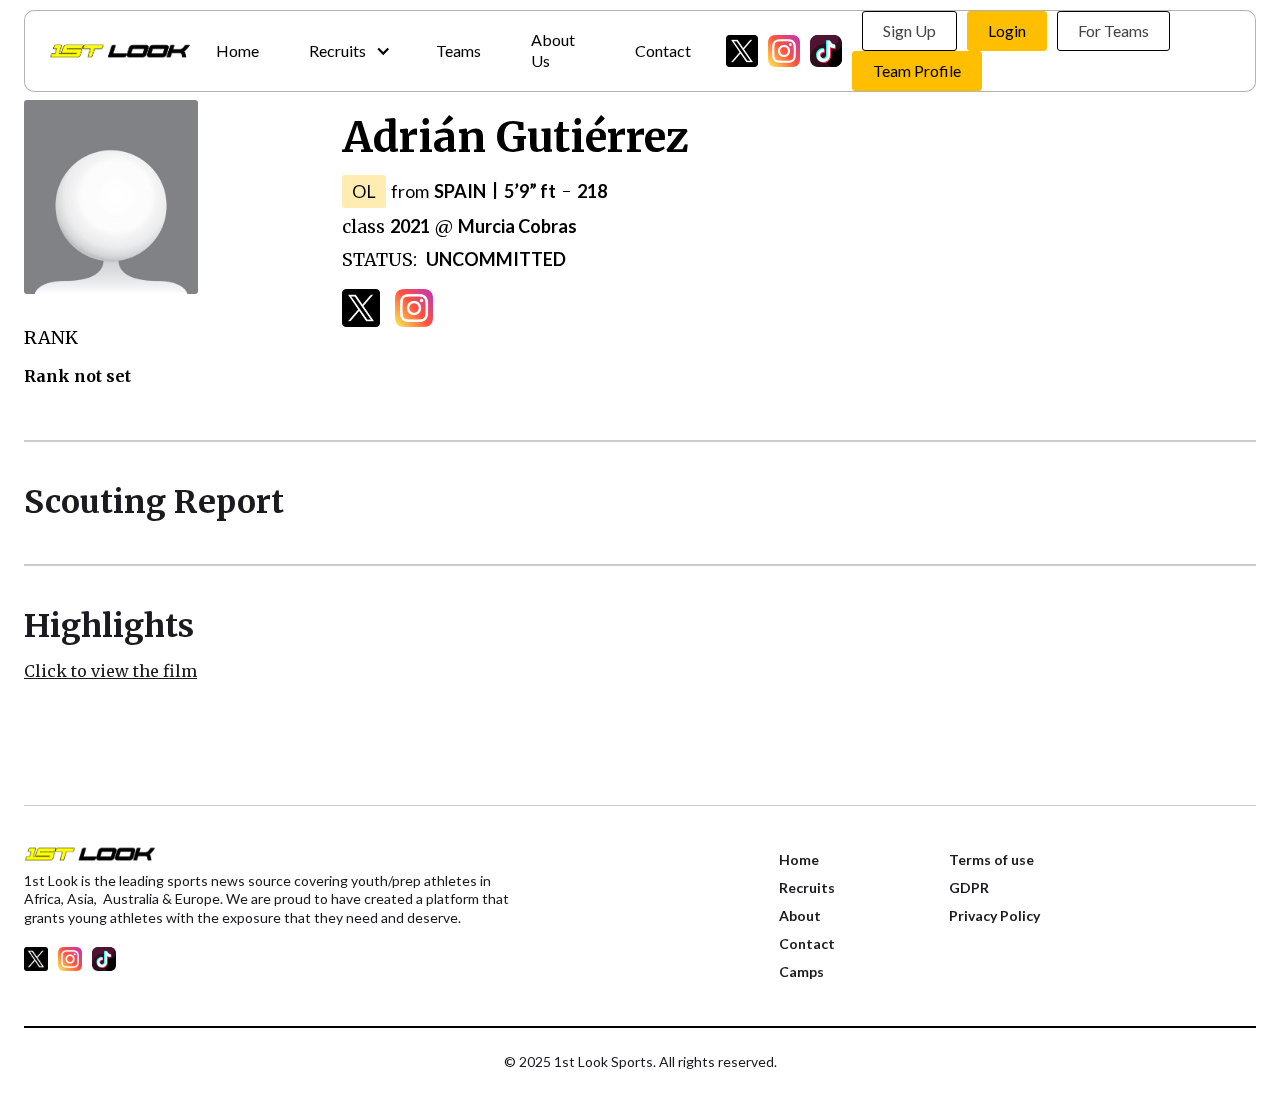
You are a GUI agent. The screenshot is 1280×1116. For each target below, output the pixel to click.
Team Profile (917, 70)
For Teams (1113, 30)
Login (1007, 30)
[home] (120, 51)
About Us (553, 50)
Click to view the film (110, 671)
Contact (663, 50)
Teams (458, 50)
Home (237, 50)
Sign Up (909, 30)
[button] (347, 51)
